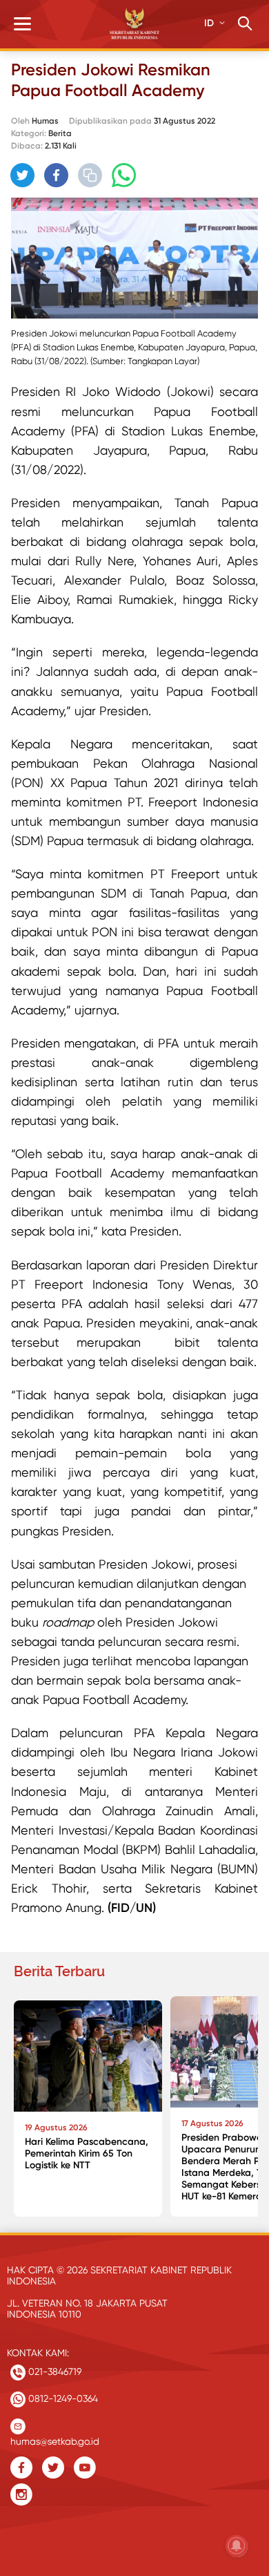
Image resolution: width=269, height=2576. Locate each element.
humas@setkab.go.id (55, 2438)
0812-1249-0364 (62, 2398)
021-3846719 (53, 2371)
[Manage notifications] (237, 2546)
